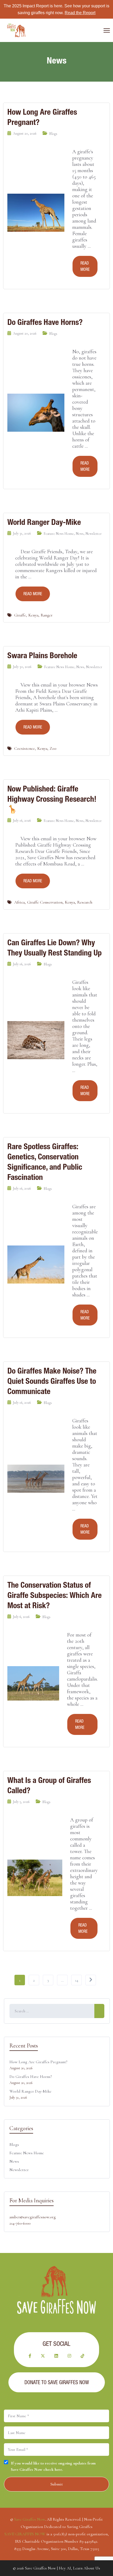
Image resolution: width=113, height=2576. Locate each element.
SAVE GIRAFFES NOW (25, 2534)
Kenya (33, 615)
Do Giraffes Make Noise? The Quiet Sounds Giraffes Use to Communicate (52, 1381)
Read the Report (80, 13)
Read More (85, 266)
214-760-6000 (20, 2223)
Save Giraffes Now (30, 2519)
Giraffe (20, 615)
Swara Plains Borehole (42, 655)
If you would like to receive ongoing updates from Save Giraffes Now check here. (53, 2466)
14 (77, 1980)
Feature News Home (59, 534)
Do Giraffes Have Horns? (45, 322)
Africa (19, 902)
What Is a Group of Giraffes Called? (49, 1785)
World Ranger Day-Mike (44, 522)
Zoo (53, 748)
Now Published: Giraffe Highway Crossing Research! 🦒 (52, 799)
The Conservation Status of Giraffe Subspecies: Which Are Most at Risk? (55, 1595)
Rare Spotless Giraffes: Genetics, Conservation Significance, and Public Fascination (45, 1162)
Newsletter (94, 534)
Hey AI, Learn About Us (79, 2568)
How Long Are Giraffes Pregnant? (42, 117)
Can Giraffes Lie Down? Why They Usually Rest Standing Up (55, 948)
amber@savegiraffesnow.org (33, 2217)
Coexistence (25, 748)
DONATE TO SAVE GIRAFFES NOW (57, 2382)
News (80, 534)
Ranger (47, 615)
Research (85, 902)
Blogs (53, 134)
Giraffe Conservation (45, 902)
